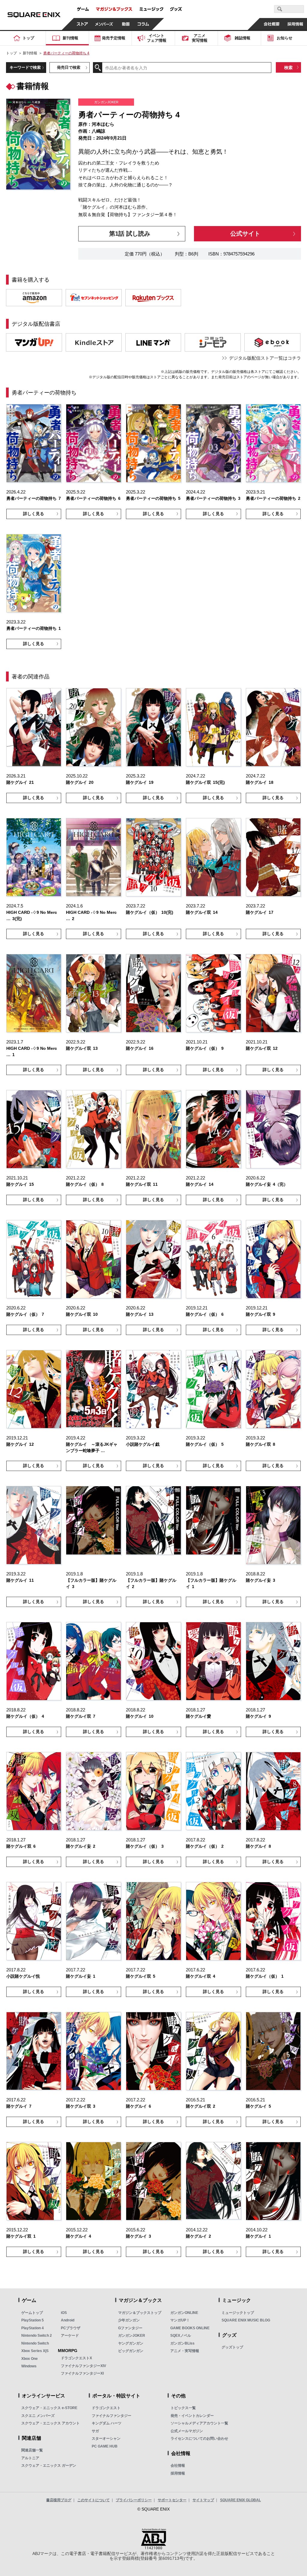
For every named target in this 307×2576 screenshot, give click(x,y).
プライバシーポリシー (134, 2500)
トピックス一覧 (183, 2408)
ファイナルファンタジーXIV (83, 2366)
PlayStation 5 (33, 2320)
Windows (29, 2366)
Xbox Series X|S (35, 2351)
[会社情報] (271, 24)
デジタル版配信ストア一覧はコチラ (265, 358)
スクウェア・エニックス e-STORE (49, 2408)
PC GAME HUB (105, 2446)
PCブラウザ (71, 2328)
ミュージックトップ (238, 2313)
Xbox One (30, 2359)
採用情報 (178, 2473)
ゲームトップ (32, 2313)
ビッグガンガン (131, 2351)
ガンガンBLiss (182, 2343)
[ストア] (82, 24)
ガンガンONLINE (184, 2313)
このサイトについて (94, 2500)
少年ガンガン (129, 2320)
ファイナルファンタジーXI (82, 2373)
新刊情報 (30, 53)
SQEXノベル (181, 2336)
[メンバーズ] (104, 24)
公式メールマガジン (187, 2431)
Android (68, 2320)
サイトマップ (203, 2500)
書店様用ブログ (59, 2500)
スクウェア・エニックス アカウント (51, 2423)
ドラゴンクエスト (106, 2408)
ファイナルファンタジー (112, 2416)
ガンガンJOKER (132, 2336)
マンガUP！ (180, 2320)
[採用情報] (295, 24)
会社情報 (178, 2466)
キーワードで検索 (25, 67)
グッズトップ (232, 2347)
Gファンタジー (130, 2328)
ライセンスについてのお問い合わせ (199, 2439)
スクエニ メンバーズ (38, 2416)
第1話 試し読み (130, 233)
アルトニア (30, 2458)
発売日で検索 (69, 67)
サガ (95, 2431)
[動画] (126, 24)
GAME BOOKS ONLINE (190, 2328)
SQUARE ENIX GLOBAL (240, 2500)
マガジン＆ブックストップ (140, 2313)
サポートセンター (172, 2500)
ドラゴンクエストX (76, 2358)
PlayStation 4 (33, 2328)
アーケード (70, 2336)
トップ (11, 53)
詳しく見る (34, 514)
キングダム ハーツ (107, 2423)
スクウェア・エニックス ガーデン (49, 2466)
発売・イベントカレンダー (192, 2416)
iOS (64, 2313)
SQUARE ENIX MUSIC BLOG (246, 2320)
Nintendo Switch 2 (37, 2336)
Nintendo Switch (35, 2343)
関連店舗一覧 (32, 2450)
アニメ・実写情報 (185, 2351)
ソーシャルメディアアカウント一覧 (199, 2423)
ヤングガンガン (131, 2343)
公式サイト (245, 233)
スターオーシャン (106, 2439)
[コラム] (143, 24)
